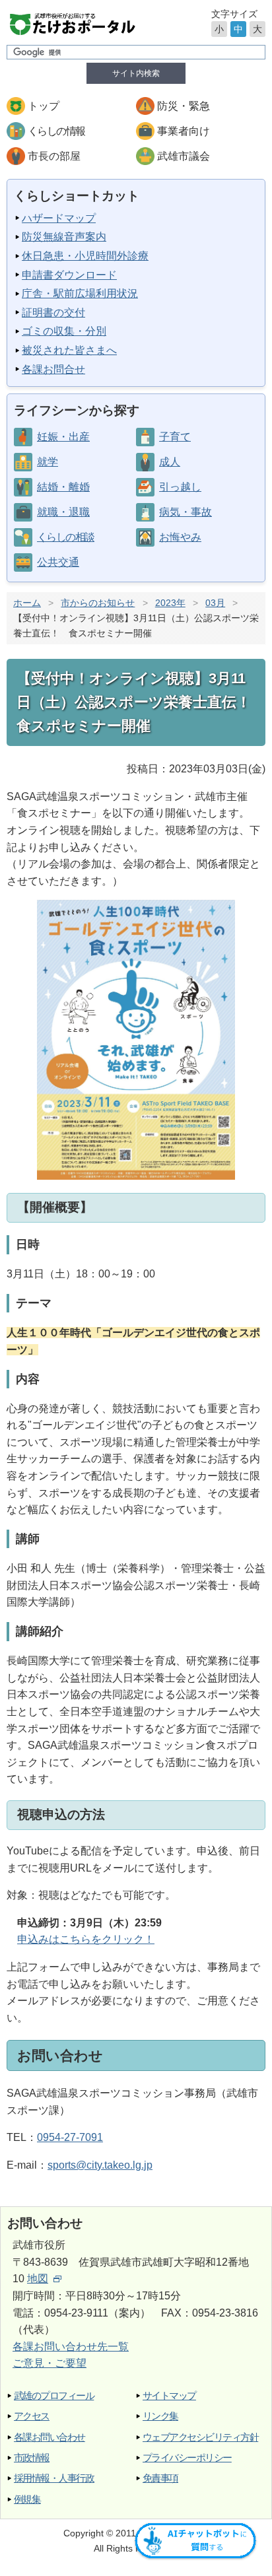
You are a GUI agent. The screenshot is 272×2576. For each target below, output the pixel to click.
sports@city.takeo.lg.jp (100, 2165)
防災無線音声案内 (64, 237)
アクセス (32, 2416)
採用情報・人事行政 (54, 2478)
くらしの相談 (65, 537)
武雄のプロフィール (54, 2395)
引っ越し (180, 487)
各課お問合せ (53, 369)
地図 (38, 2279)
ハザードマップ (59, 218)
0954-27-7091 (70, 2137)
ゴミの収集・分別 (64, 331)
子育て (175, 437)
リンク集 (160, 2416)
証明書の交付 (53, 313)
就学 (48, 462)
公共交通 (58, 562)
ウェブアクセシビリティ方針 (200, 2437)
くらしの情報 (56, 131)
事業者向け (184, 131)
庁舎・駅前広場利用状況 (80, 293)
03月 (215, 603)
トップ (44, 106)
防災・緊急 (184, 106)
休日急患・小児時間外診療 (85, 256)
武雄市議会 (184, 156)
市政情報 (32, 2457)
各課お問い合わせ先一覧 (71, 2347)
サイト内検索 (136, 73)
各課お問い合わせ (50, 2437)
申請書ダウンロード (69, 275)
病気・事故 (186, 512)
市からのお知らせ (98, 603)
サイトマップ (169, 2395)
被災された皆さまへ (69, 350)
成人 (170, 462)
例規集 (27, 2499)
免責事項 (160, 2478)
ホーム (27, 603)
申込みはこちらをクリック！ (86, 1939)
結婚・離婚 (63, 487)
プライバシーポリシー (187, 2457)
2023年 (170, 603)
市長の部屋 (54, 156)
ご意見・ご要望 (50, 2363)
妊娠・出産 (63, 437)
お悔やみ (180, 537)
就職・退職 (63, 512)
